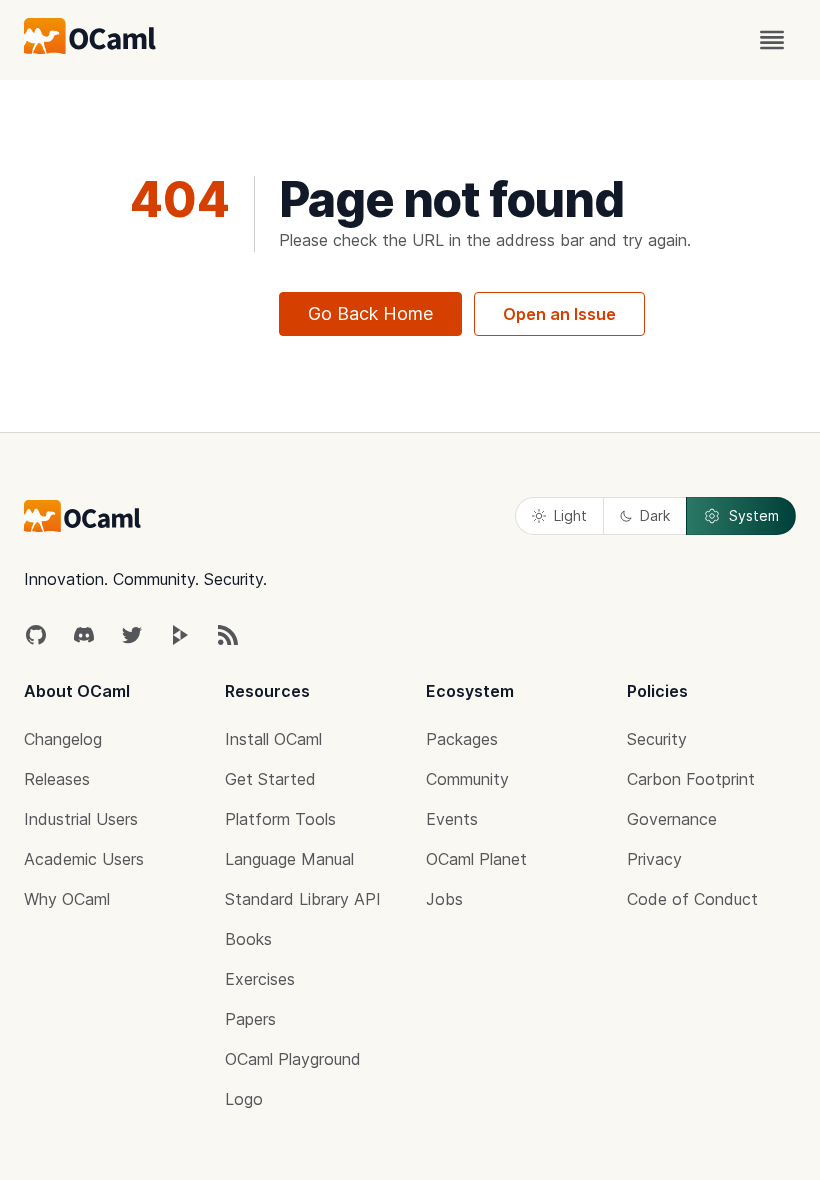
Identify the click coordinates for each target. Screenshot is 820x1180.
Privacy (654, 859)
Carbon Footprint (691, 779)
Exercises (260, 979)
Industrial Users (81, 819)
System (754, 515)
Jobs (444, 899)
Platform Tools (280, 819)
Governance (672, 819)
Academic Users (84, 859)
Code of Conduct (692, 899)
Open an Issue (559, 314)
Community (467, 779)
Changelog (63, 739)
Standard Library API (303, 899)
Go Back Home (370, 313)
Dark (655, 515)
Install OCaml (273, 739)
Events (452, 819)
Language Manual (289, 859)
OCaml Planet (476, 859)
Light (570, 515)
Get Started (270, 779)
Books (248, 939)
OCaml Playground (293, 1059)
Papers (250, 1019)
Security (657, 739)
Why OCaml (67, 899)
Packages (462, 739)
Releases (57, 779)
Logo (244, 1099)
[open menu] (772, 40)
